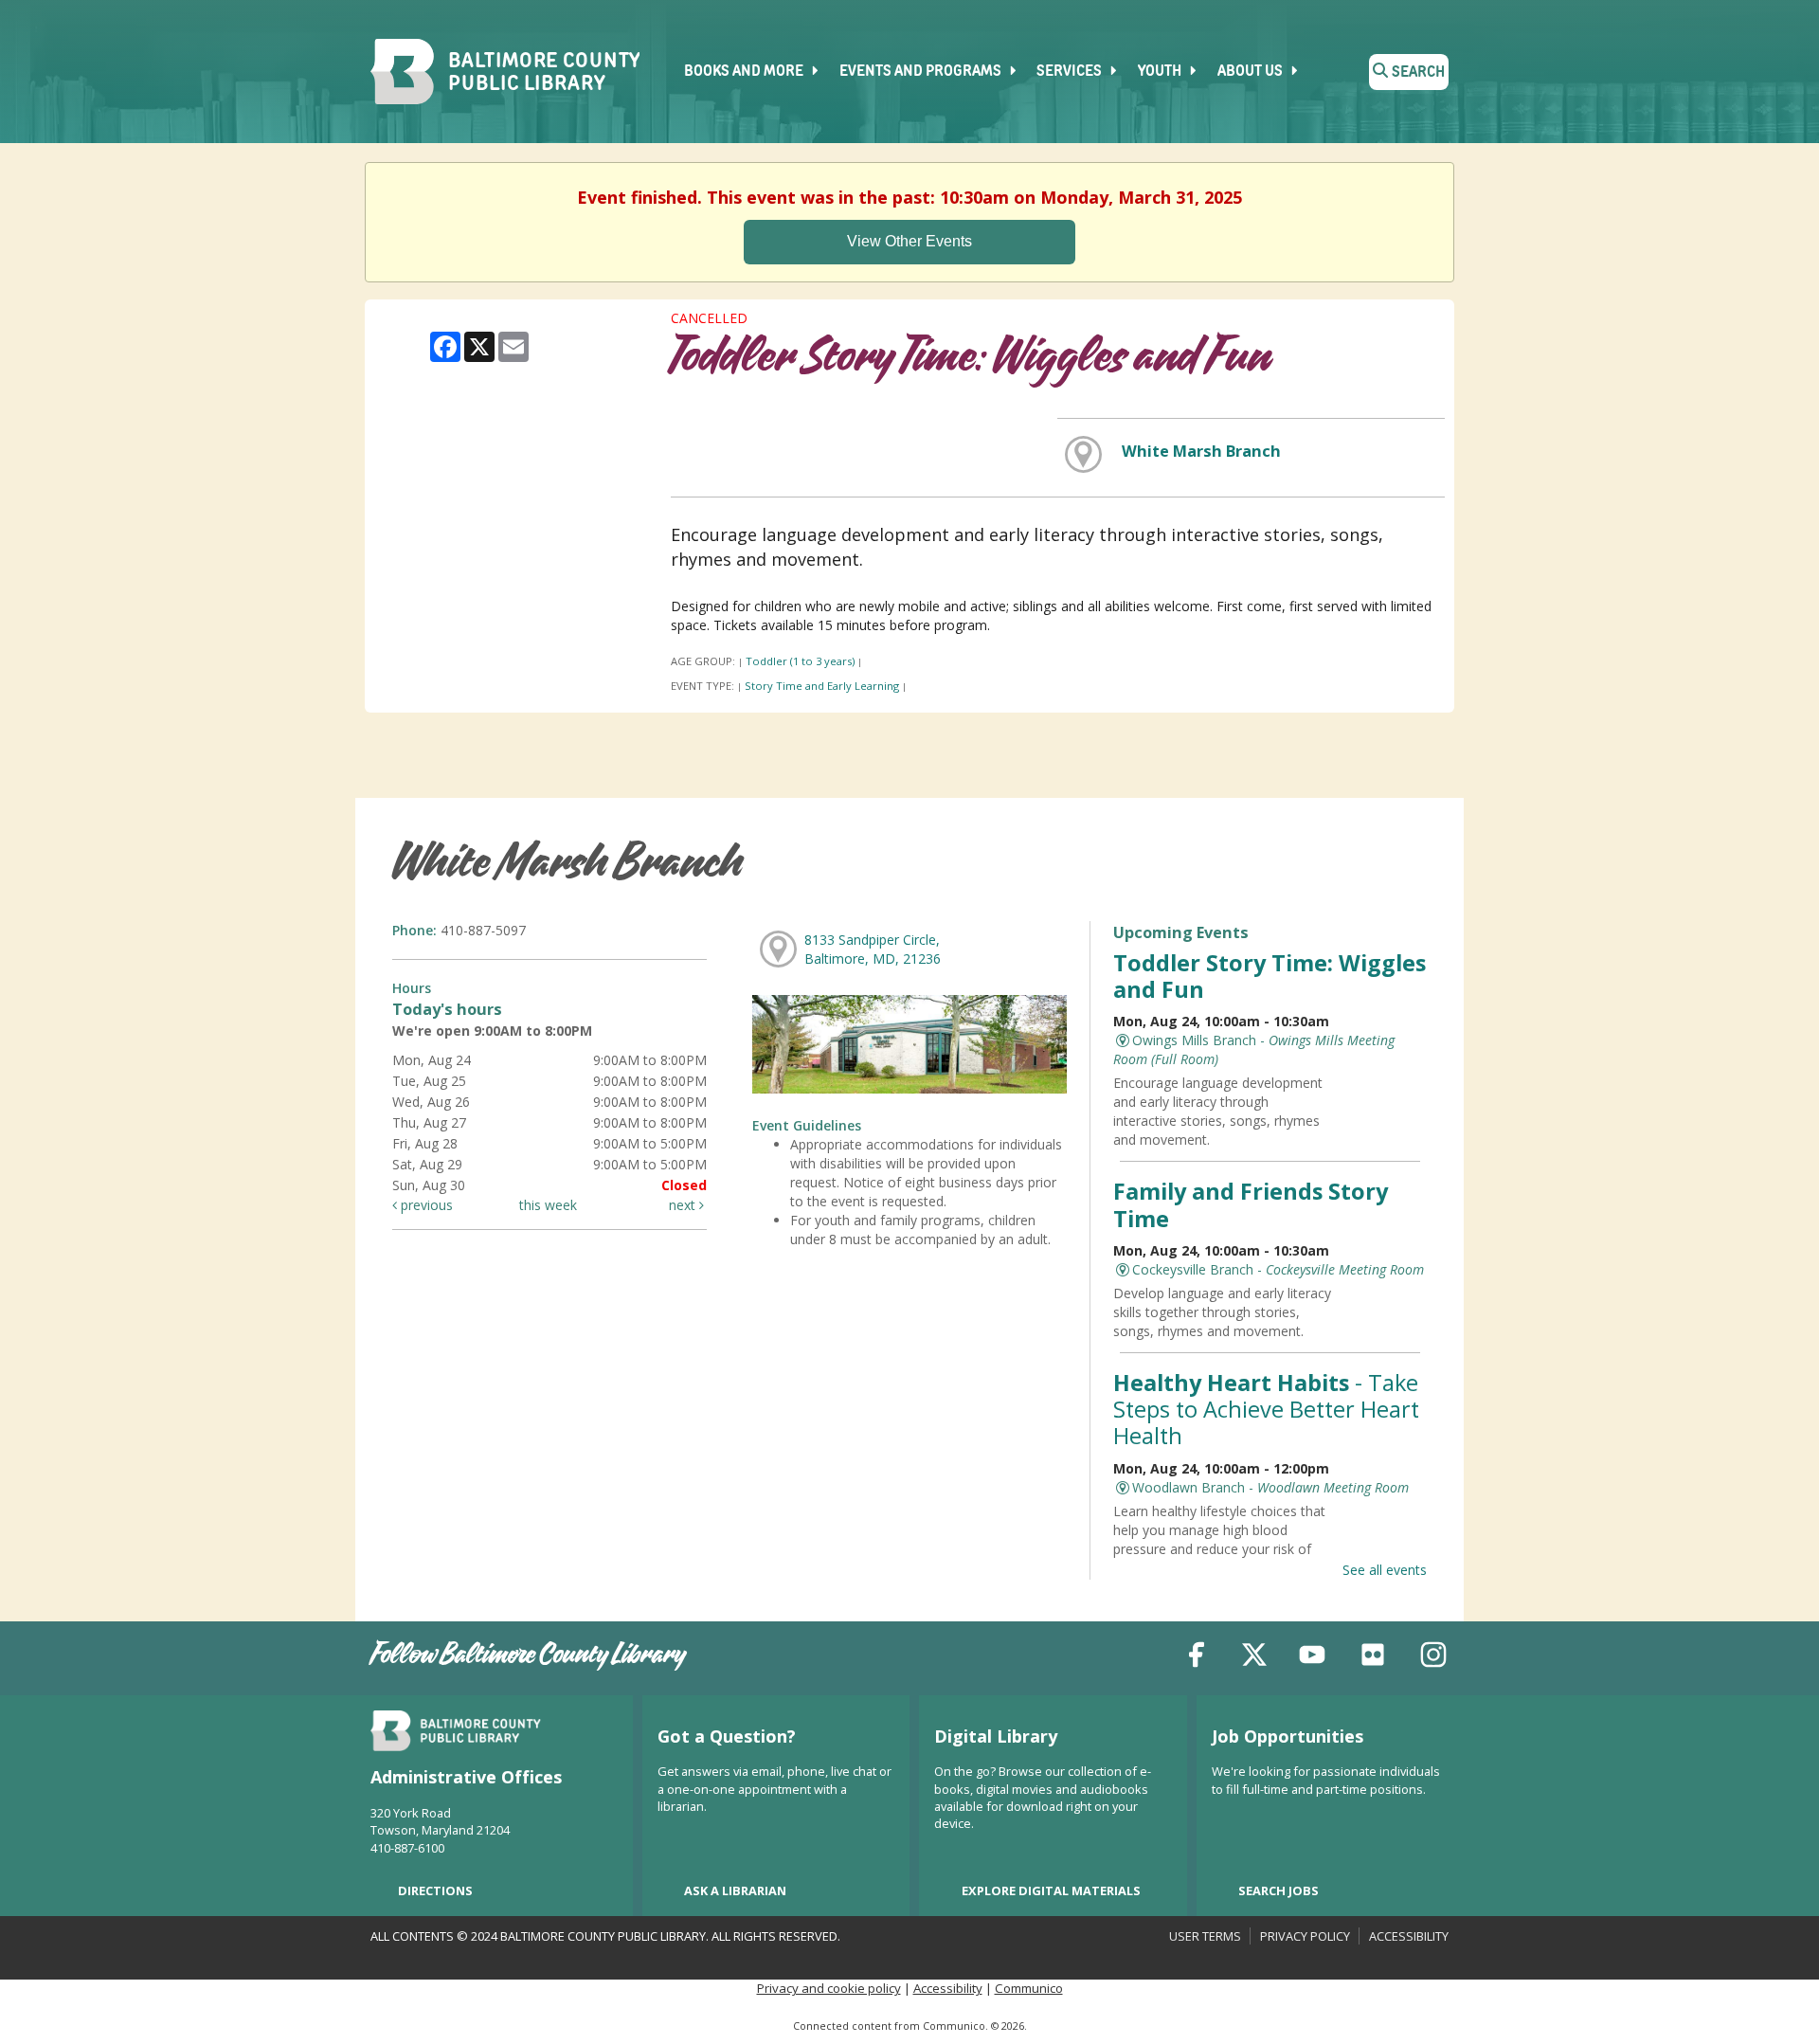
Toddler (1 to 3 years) (800, 661)
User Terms (1205, 1936)
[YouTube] (1312, 1658)
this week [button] (548, 1205)
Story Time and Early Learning (822, 686)
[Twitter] (1254, 1658)
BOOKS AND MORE (745, 72)
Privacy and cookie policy (829, 1988)
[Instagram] (1433, 1658)
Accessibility (1409, 1936)
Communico (1029, 1988)
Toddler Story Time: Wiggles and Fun (1270, 976)
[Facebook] (1197, 1658)
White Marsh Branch (1201, 451)
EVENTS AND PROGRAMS (922, 72)
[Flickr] (1373, 1658)
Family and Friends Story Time (1251, 1204)
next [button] (684, 1205)
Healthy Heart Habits (1266, 1409)
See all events (1385, 1570)
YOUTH (1161, 72)
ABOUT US (1252, 72)
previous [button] (425, 1205)
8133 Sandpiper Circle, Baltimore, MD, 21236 (873, 949)
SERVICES (1071, 72)
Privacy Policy (1305, 1936)
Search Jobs (1279, 1890)
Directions (435, 1890)
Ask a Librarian (735, 1890)
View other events (909, 241)
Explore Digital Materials (1051, 1890)
